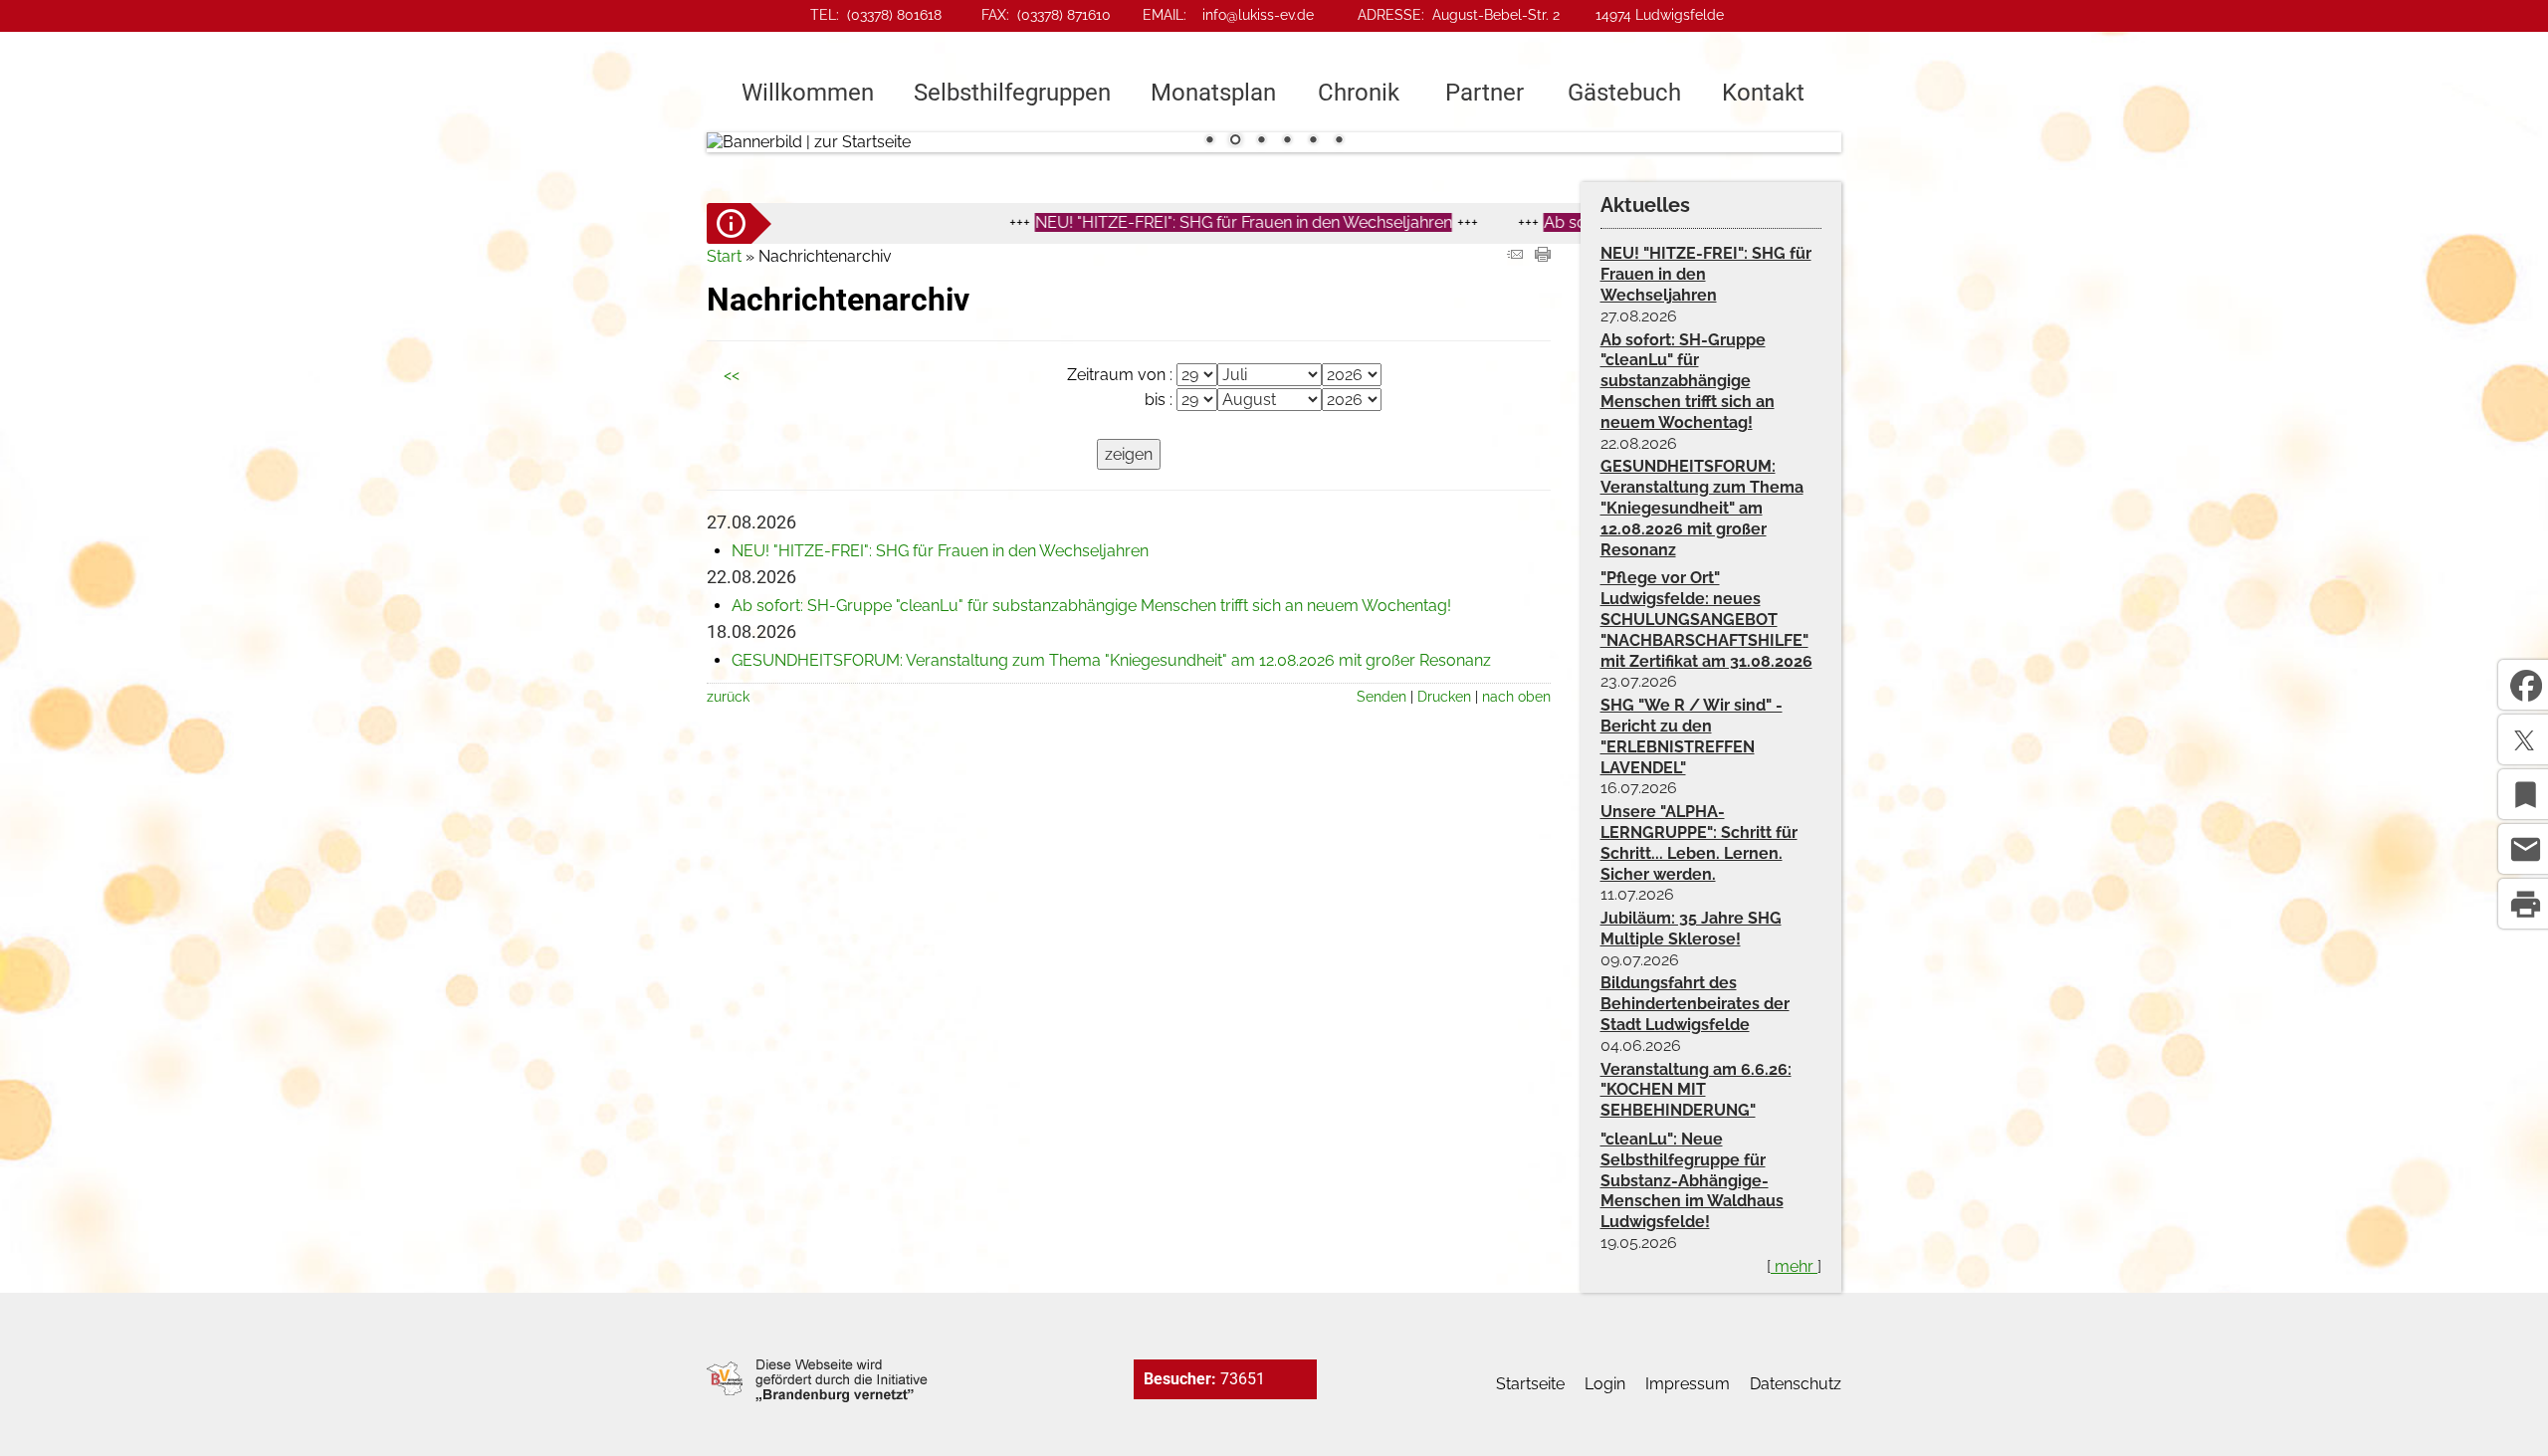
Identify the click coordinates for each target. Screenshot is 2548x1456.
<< (732, 375)
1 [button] (1209, 141)
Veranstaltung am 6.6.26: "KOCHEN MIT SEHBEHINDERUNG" (1696, 1090)
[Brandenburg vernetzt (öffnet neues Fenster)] (817, 1397)
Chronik (1359, 93)
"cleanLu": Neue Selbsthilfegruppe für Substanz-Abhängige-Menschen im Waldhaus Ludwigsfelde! (1692, 1180)
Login (1605, 1384)
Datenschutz (1796, 1384)
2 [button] (1235, 141)
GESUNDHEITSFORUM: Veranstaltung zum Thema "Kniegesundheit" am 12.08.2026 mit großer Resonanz (1111, 660)
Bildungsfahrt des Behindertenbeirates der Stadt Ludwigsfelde (1695, 1004)
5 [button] (1313, 141)
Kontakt (1763, 93)
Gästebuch (1624, 93)
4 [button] (1287, 141)
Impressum (1688, 1384)
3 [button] (1261, 141)
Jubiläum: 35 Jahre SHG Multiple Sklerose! (1691, 929)
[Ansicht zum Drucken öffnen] (1543, 256)
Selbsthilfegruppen (1012, 93)
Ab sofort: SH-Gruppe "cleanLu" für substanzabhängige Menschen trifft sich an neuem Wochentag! (1091, 606)
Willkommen (808, 93)
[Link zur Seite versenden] (1515, 256)
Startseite (1530, 1384)
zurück (728, 696)
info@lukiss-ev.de (1258, 14)
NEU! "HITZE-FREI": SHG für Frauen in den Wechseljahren (1177, 222)
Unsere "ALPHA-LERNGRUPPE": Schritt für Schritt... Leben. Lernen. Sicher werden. (1699, 842)
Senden (1381, 696)
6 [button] (1339, 141)
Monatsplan (1213, 93)
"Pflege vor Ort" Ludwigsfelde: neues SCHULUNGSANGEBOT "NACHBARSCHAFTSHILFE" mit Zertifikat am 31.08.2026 (1706, 619)
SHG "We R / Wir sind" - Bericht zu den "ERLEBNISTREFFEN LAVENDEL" (1692, 736)
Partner (1485, 93)
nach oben (1516, 696)
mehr (1794, 1266)
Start (724, 256)
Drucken (1444, 696)
